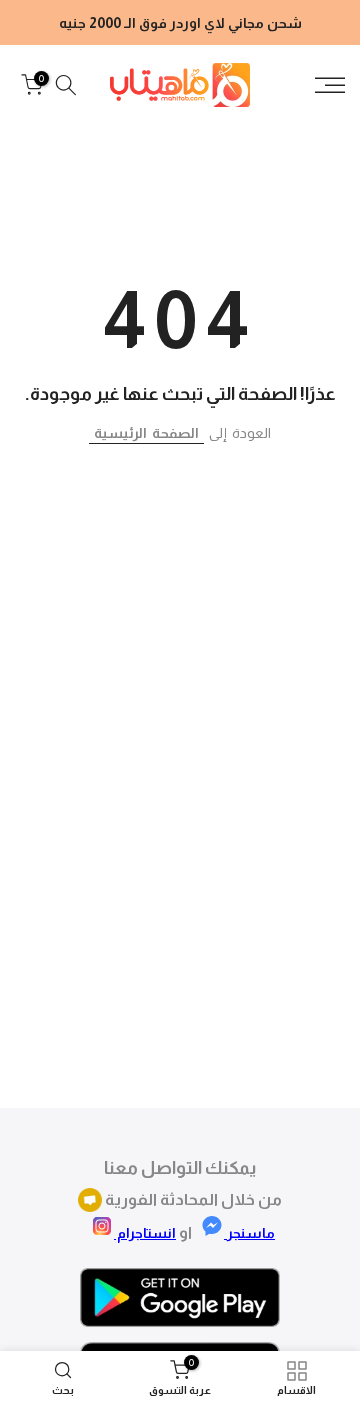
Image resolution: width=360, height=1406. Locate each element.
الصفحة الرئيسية (146, 433)
